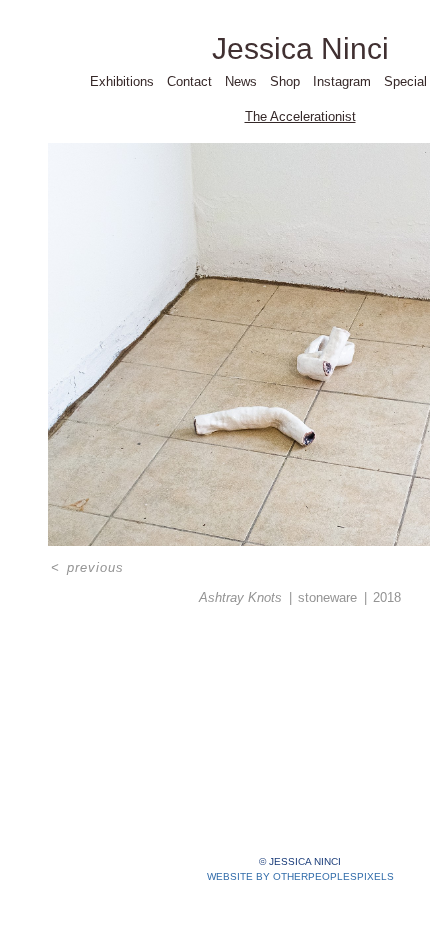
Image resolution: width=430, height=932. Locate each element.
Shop (285, 81)
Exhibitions (122, 81)
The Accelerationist (300, 116)
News (241, 81)
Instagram (342, 81)
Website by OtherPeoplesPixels (300, 876)
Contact (189, 81)
